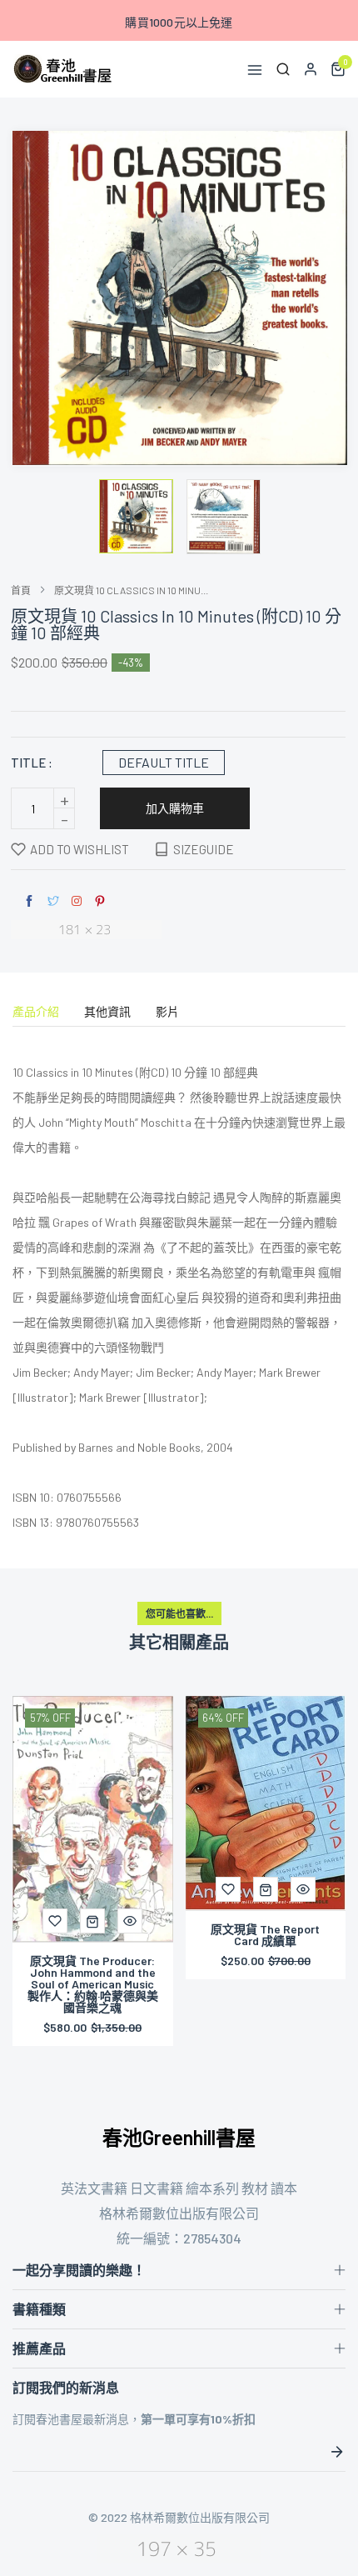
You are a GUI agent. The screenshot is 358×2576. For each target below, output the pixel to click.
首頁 (21, 590)
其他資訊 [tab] (107, 1012)
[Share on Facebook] (29, 901)
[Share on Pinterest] (100, 901)
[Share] (77, 901)
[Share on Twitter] (53, 901)
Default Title (164, 762)
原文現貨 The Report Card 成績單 (265, 1935)
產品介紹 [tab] (36, 1012)
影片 (167, 1012)
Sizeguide (204, 849)
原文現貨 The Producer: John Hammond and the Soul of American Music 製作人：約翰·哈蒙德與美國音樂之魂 (93, 1984)
